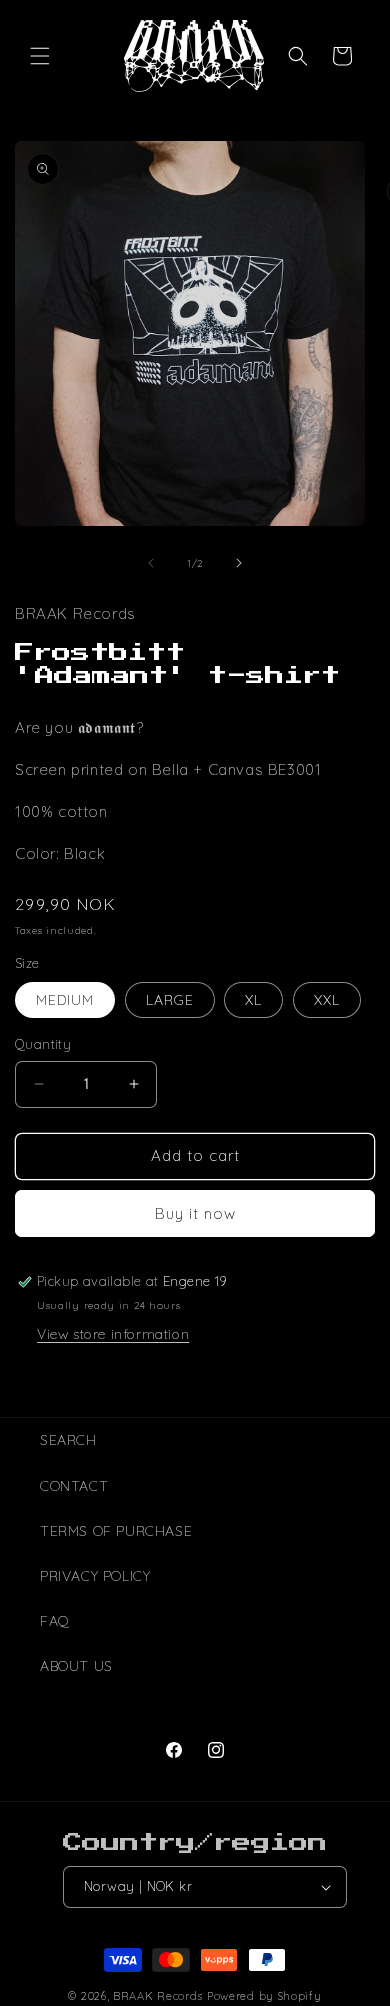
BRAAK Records (158, 1996)
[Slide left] (151, 563)
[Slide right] (239, 563)
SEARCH (68, 1440)
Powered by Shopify (264, 1996)
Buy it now (195, 1213)
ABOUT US (76, 1666)
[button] (40, 56)
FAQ (55, 1621)
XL (253, 1000)
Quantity (43, 1044)
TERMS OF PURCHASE (116, 1531)
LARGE (170, 1000)
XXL (327, 1000)
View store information (113, 1334)
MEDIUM (65, 1000)
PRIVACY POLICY (95, 1576)
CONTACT (74, 1486)
